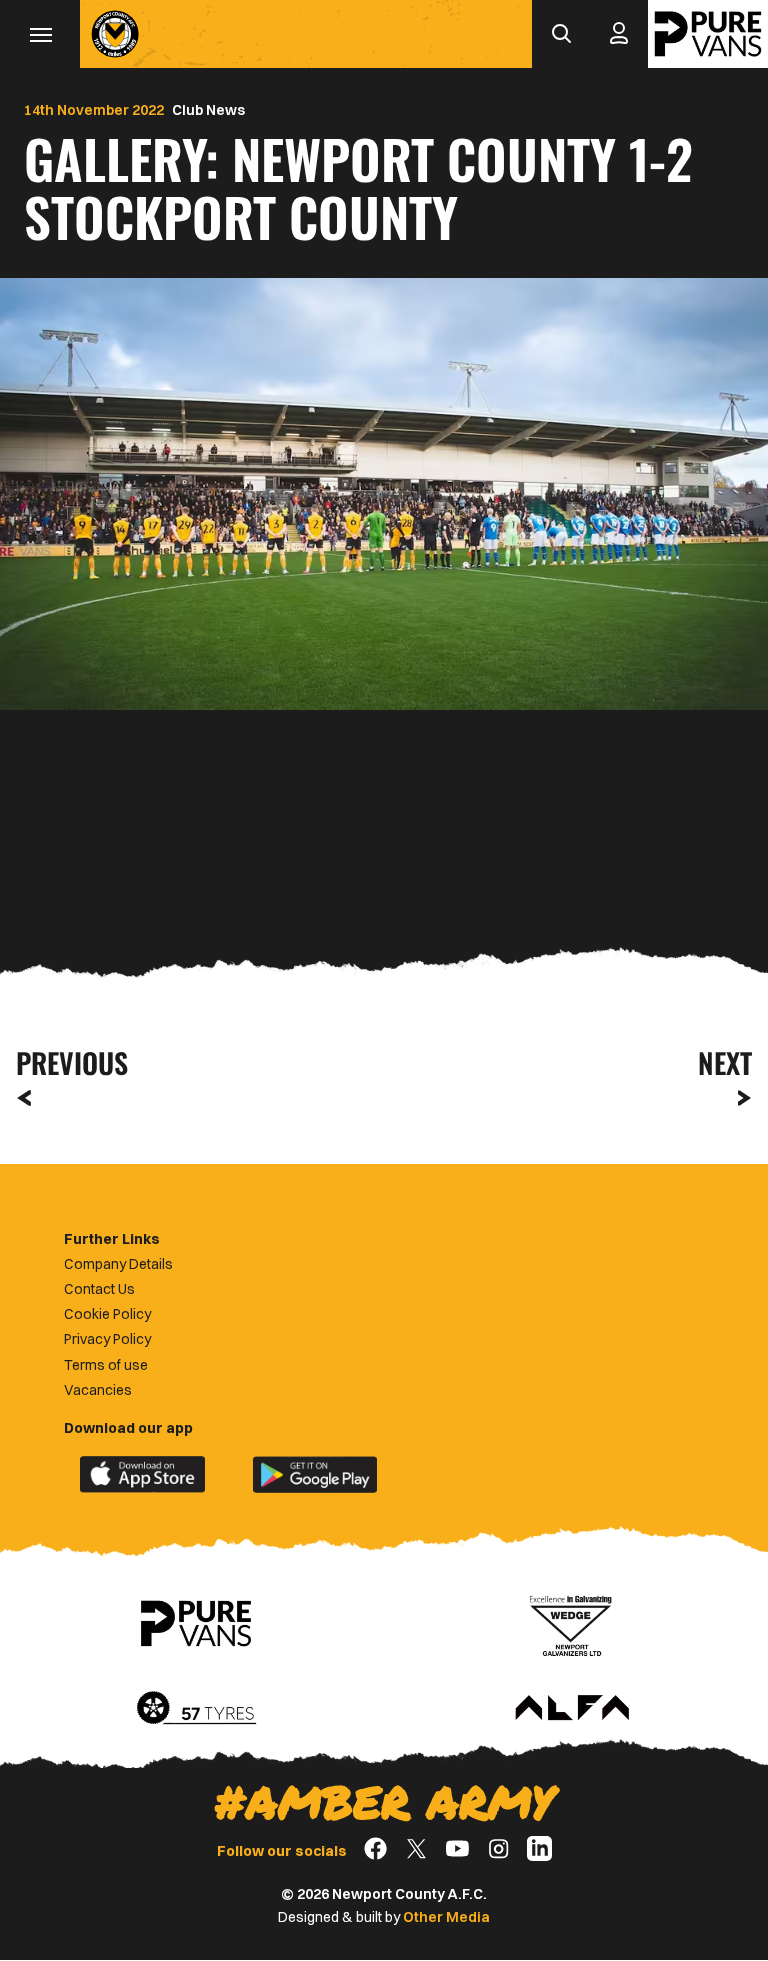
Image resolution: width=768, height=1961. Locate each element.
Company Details (118, 1264)
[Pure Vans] (708, 34)
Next (725, 1062)
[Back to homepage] (115, 34)
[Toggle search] (561, 34)
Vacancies (98, 1390)
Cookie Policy (107, 1314)
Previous (66, 1062)
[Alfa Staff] (572, 1709)
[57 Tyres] (196, 1709)
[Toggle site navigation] (40, 34)
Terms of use (106, 1365)
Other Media (446, 1917)
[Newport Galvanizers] (572, 1624)
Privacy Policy (107, 1339)
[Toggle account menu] (619, 34)
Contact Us (99, 1289)
